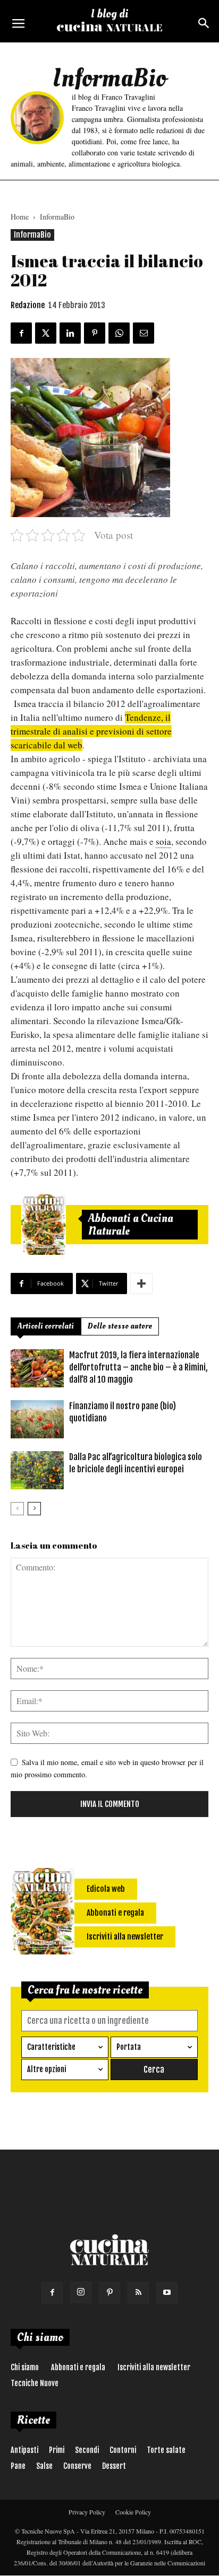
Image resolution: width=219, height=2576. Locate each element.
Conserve (77, 2466)
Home (20, 217)
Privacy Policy (87, 2512)
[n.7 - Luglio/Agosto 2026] (44, 1225)
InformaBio (57, 217)
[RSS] (138, 2293)
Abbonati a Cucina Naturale (131, 1225)
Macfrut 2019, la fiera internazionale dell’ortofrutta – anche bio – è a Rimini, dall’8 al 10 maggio (138, 1367)
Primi (57, 2450)
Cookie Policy (133, 2512)
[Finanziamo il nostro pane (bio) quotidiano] (37, 1420)
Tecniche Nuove (35, 2383)
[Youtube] (167, 2293)
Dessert (114, 2466)
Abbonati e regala (78, 2367)
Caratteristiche (51, 2047)
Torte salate (166, 2450)
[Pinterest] (109, 2293)
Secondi (87, 2450)
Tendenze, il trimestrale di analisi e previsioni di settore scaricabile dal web (91, 731)
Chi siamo (25, 2367)
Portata (129, 2047)
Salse (44, 2466)
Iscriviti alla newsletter (154, 2367)
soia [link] (163, 841)
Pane (18, 2466)
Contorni (123, 2450)
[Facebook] (52, 2293)
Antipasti (24, 2450)
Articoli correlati (46, 1326)
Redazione (28, 305)
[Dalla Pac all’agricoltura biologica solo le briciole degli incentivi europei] (37, 1470)
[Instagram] (81, 2292)
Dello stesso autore (120, 1326)
